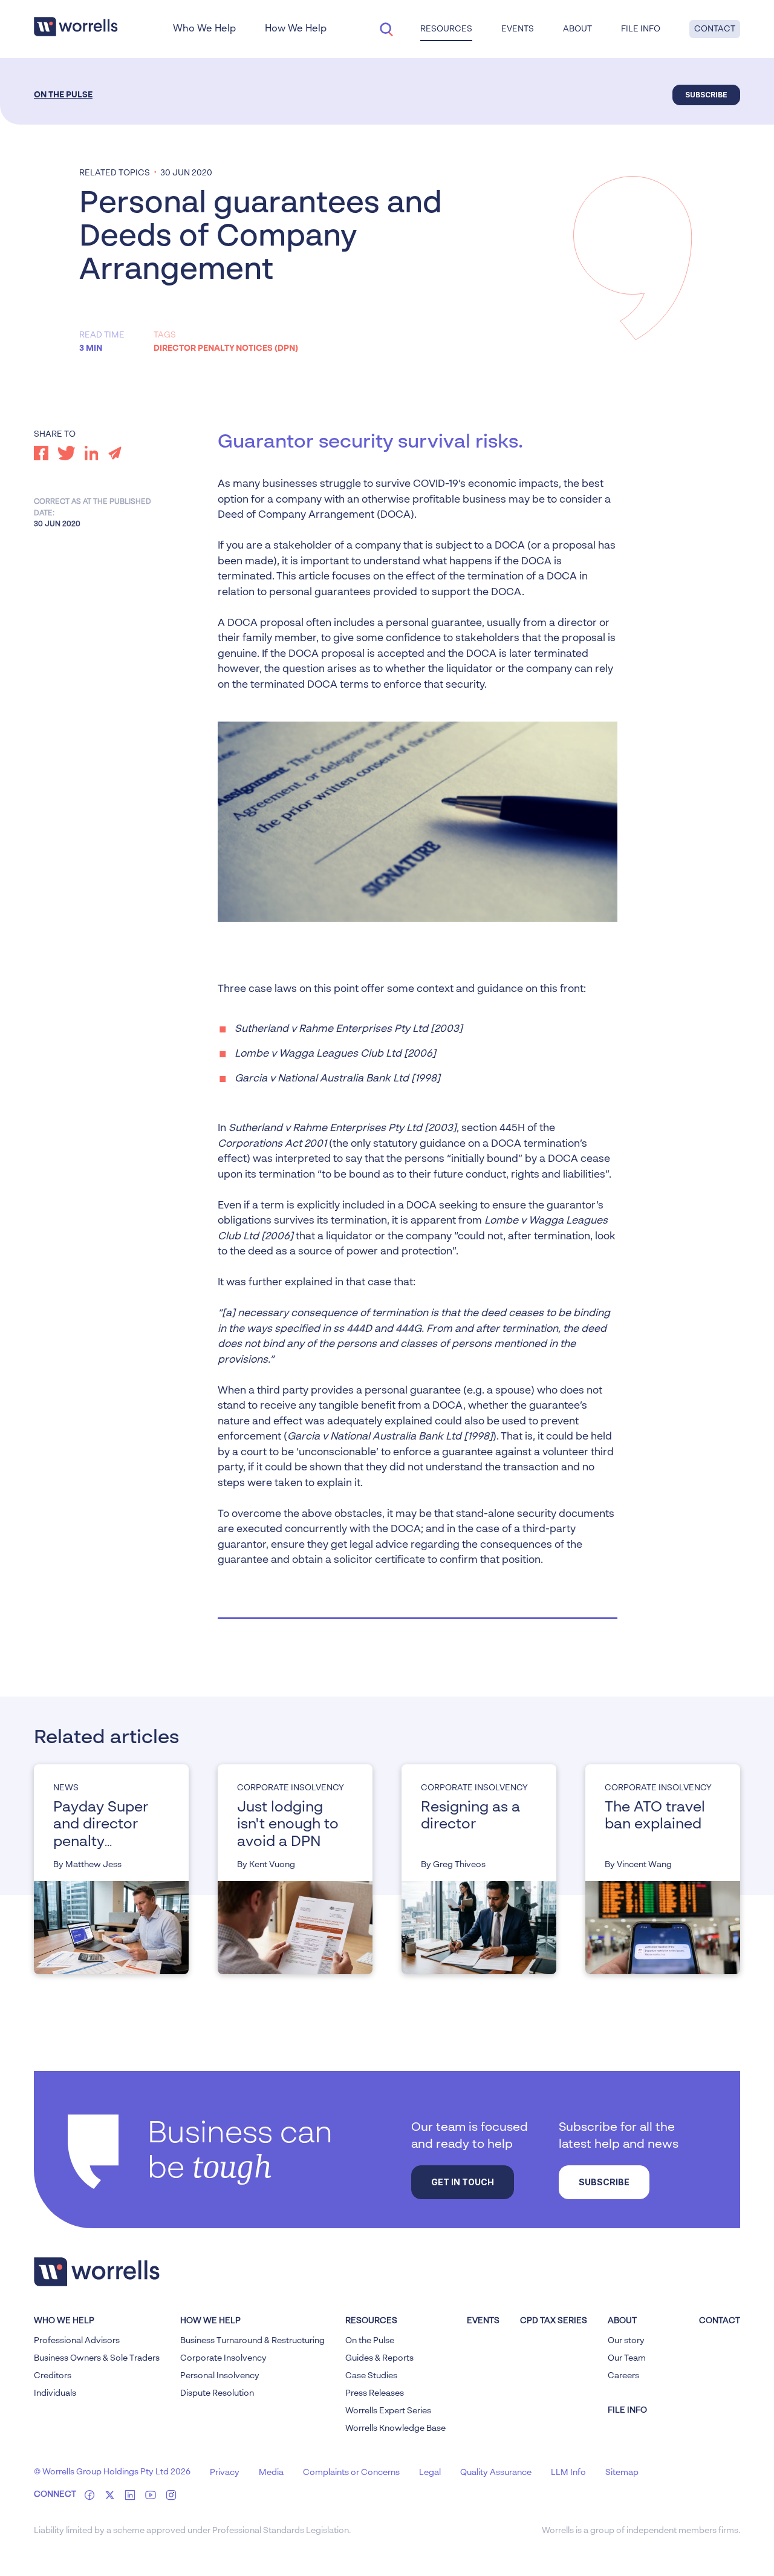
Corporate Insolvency (223, 2358)
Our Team (627, 2358)
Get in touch (463, 2182)
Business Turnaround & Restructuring (252, 2341)
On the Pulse (63, 95)
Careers (623, 2376)
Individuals (55, 2393)
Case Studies (371, 2376)
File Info (641, 29)
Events (483, 2321)
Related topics (115, 173)
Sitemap (622, 2473)
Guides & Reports (379, 2358)
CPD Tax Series (554, 2321)
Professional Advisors (77, 2341)
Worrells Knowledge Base (395, 2428)
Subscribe (706, 95)
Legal (430, 2473)
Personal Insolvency (220, 2376)
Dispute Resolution (217, 2393)
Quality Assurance (496, 2473)
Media (271, 2473)
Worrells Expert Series (388, 2411)
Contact (715, 29)
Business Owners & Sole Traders (97, 2358)
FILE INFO (627, 2410)
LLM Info (568, 2473)
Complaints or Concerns (351, 2473)
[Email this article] (115, 453)
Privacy (225, 2473)
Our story (626, 2341)
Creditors (53, 2376)
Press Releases (375, 2393)
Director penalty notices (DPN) (226, 348)
